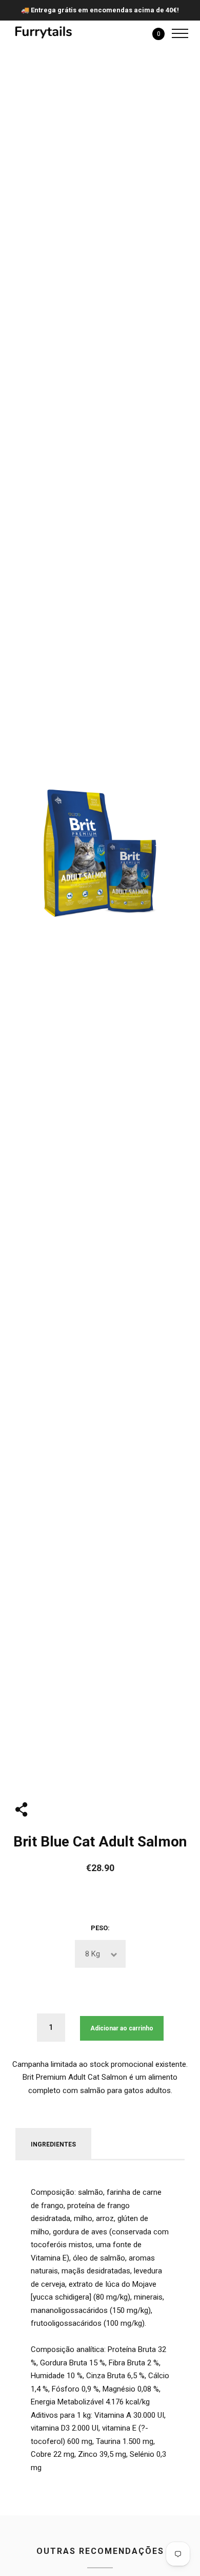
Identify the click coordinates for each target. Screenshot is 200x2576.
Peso (99, 1928)
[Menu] (177, 33)
